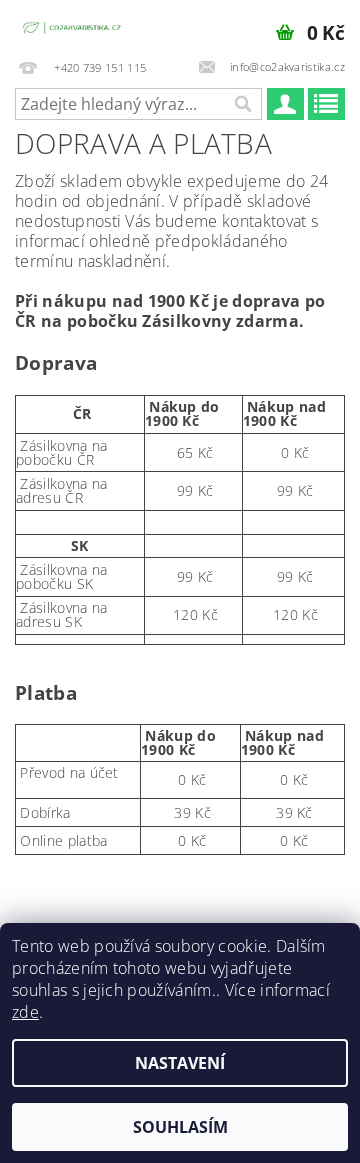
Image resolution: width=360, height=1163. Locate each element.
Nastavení (180, 1063)
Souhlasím (180, 1127)
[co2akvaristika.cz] (73, 26)
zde (25, 1012)
